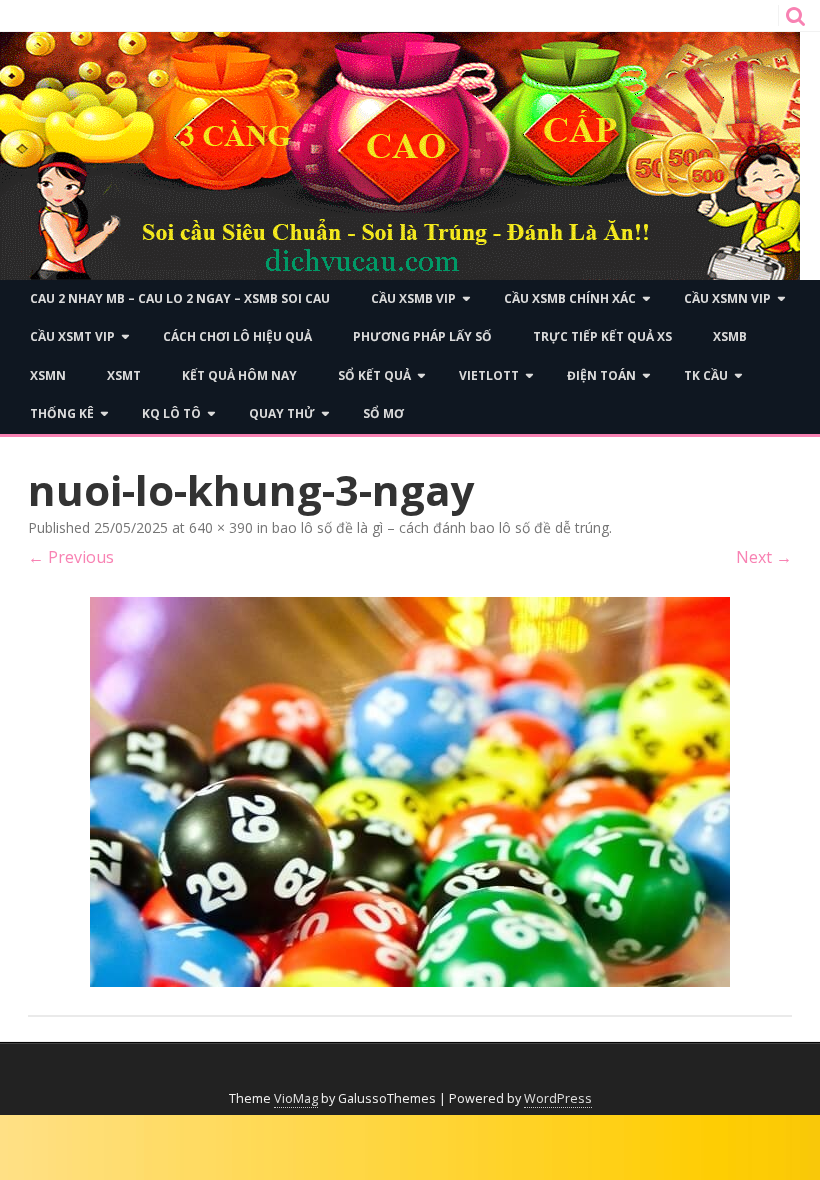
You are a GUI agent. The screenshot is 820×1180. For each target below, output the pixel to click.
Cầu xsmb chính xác (570, 298)
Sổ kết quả (374, 375)
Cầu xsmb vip (413, 298)
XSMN (48, 375)
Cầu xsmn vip (727, 298)
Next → (764, 557)
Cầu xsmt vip (72, 336)
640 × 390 (221, 527)
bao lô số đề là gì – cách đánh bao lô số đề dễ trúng (440, 527)
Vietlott (489, 375)
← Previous (71, 557)
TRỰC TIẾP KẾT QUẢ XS (602, 336)
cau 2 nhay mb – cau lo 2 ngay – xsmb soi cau (180, 298)
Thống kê (62, 413)
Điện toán (601, 375)
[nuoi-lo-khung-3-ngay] (410, 792)
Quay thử (282, 413)
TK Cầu (706, 375)
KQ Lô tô (171, 413)
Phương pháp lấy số (422, 336)
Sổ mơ (383, 413)
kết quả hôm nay (239, 375)
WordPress (558, 1098)
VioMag (296, 1098)
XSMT (124, 375)
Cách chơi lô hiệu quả (237, 336)
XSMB (730, 336)
